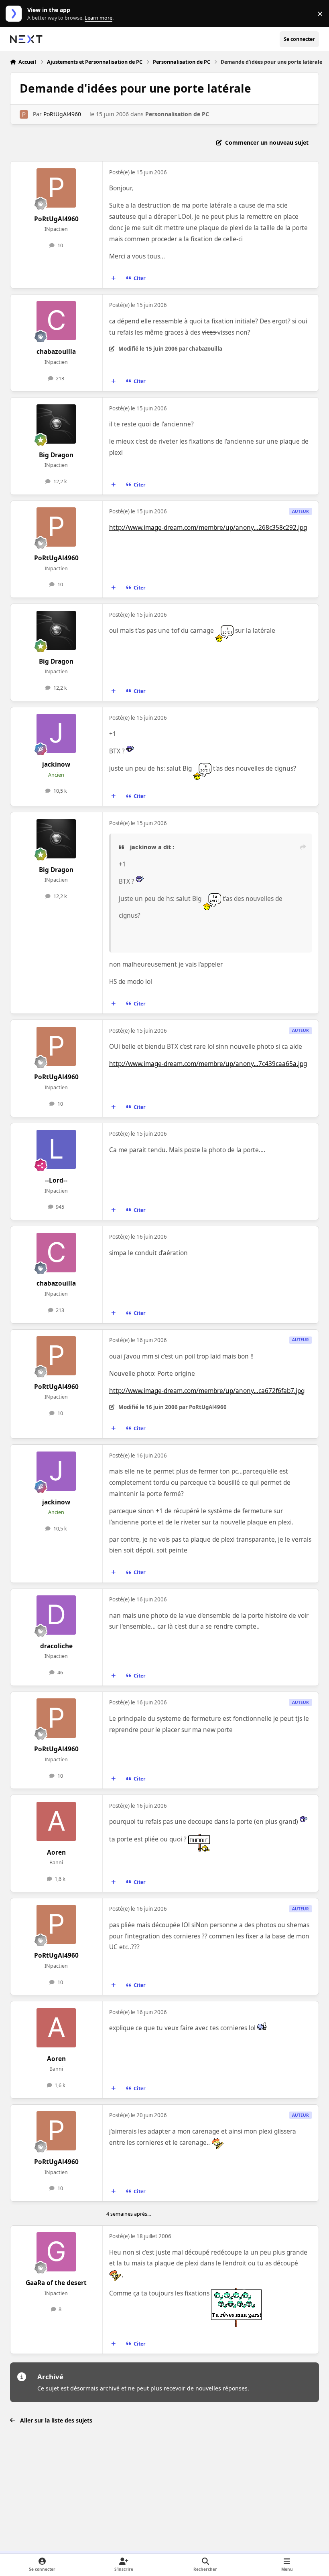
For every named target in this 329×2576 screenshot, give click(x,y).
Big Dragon (56, 455)
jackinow (56, 764)
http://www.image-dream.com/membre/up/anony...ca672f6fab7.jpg (207, 1391)
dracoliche (56, 1646)
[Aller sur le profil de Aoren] (56, 1821)
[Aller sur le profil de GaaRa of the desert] (56, 2252)
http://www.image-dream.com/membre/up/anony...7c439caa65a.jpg (208, 1064)
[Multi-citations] (113, 279)
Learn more (15, 14)
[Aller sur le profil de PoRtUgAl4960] (24, 114)
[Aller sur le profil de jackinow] (56, 733)
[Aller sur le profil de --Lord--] (56, 1149)
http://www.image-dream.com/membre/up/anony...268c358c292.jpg (208, 528)
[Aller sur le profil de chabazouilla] (56, 321)
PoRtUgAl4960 (62, 114)
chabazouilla (56, 352)
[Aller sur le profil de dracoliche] (56, 1615)
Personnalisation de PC (177, 114)
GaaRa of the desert (56, 2283)
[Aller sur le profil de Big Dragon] (56, 424)
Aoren (56, 1852)
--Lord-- (56, 1180)
